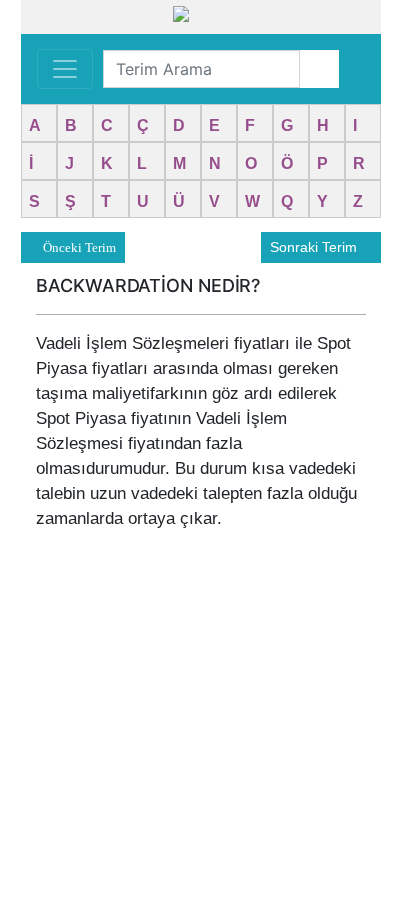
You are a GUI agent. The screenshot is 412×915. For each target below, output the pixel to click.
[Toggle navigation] (65, 69)
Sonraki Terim (315, 247)
